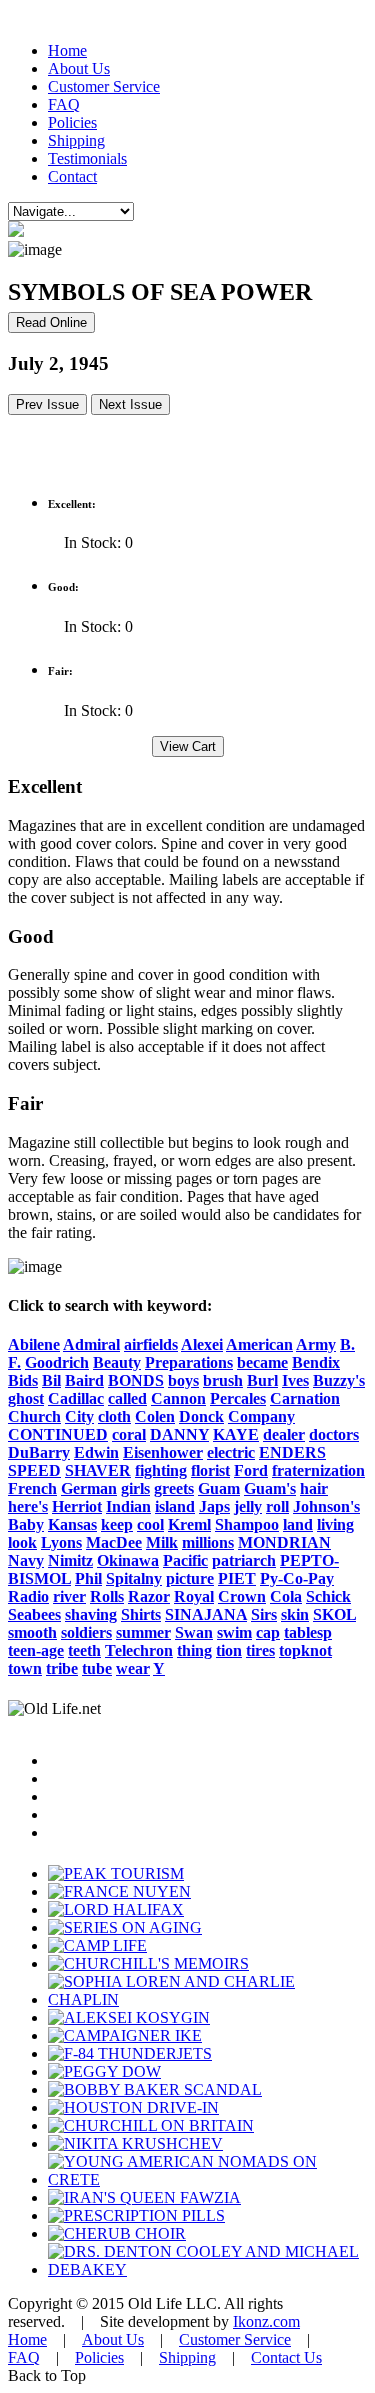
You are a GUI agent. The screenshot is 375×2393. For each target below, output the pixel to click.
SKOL (334, 1614)
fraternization (318, 1470)
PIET (237, 1578)
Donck (201, 1416)
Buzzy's (339, 1380)
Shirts (141, 1614)
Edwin (96, 1452)
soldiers (86, 1632)
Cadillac (76, 1398)
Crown (242, 1596)
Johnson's (326, 1506)
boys (183, 1380)
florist (210, 1470)
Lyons (61, 1542)
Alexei (202, 1344)
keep (117, 1524)
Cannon (178, 1398)
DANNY (179, 1434)
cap (268, 1632)
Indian (128, 1506)
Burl (262, 1380)
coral (129, 1434)
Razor (149, 1596)
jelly (248, 1506)
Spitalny (134, 1578)
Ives (295, 1380)
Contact (72, 176)
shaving (91, 1614)
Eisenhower (163, 1452)
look (22, 1542)
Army (316, 1344)
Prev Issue (47, 404)
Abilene (34, 1344)
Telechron (139, 1650)
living (335, 1524)
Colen (155, 1416)
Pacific (185, 1560)
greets (174, 1488)
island (175, 1506)
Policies (72, 122)
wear (133, 1668)
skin (295, 1614)
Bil (51, 1380)
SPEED (34, 1470)
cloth (114, 1416)
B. (347, 1344)
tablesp (308, 1632)
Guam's (270, 1488)
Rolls (107, 1596)
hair (314, 1488)
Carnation (305, 1398)
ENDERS (292, 1452)
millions (208, 1542)
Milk (162, 1542)
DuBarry (39, 1452)
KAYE (236, 1434)
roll (277, 1506)
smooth (32, 1632)
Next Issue (130, 404)
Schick (328, 1596)
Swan (194, 1632)
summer (143, 1632)
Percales (238, 1398)
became (262, 1362)
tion (229, 1650)
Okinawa (128, 1560)
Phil (88, 1578)
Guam (219, 1488)
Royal (194, 1596)
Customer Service (104, 86)
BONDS (136, 1380)
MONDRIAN (284, 1542)
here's (28, 1506)
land (298, 1524)
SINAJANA (206, 1614)
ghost (26, 1398)
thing (194, 1650)
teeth (84, 1650)
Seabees (34, 1614)
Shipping (76, 140)
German (89, 1488)
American (259, 1344)
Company (261, 1416)
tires (260, 1650)
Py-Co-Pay (297, 1578)
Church (34, 1416)
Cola (286, 1596)
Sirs (264, 1614)
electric (231, 1452)
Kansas (72, 1524)
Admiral (91, 1344)
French (32, 1488)
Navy (26, 1560)
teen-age (36, 1650)
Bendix (316, 1362)
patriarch (244, 1560)
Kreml (189, 1524)
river (69, 1596)
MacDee (114, 1542)
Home (67, 50)
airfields (151, 1344)
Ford (251, 1470)
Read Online (51, 322)
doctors (334, 1434)
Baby (26, 1524)
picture (190, 1578)
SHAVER (98, 1470)
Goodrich (57, 1362)
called (127, 1398)
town (25, 1668)
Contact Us (286, 2357)
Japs (214, 1506)
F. (14, 1362)
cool (150, 1524)
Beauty (117, 1362)
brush (223, 1380)
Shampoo (247, 1524)
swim (234, 1632)
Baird (84, 1380)
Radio (28, 1596)
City (79, 1416)
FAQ (64, 104)
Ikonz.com (266, 2321)
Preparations (189, 1362)
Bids (23, 1380)
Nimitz (70, 1560)
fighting (161, 1470)
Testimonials (87, 158)
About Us (79, 68)
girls (135, 1488)
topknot (305, 1650)
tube (97, 1668)
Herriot (77, 1506)
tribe (62, 1668)
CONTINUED (58, 1434)
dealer (284, 1434)
